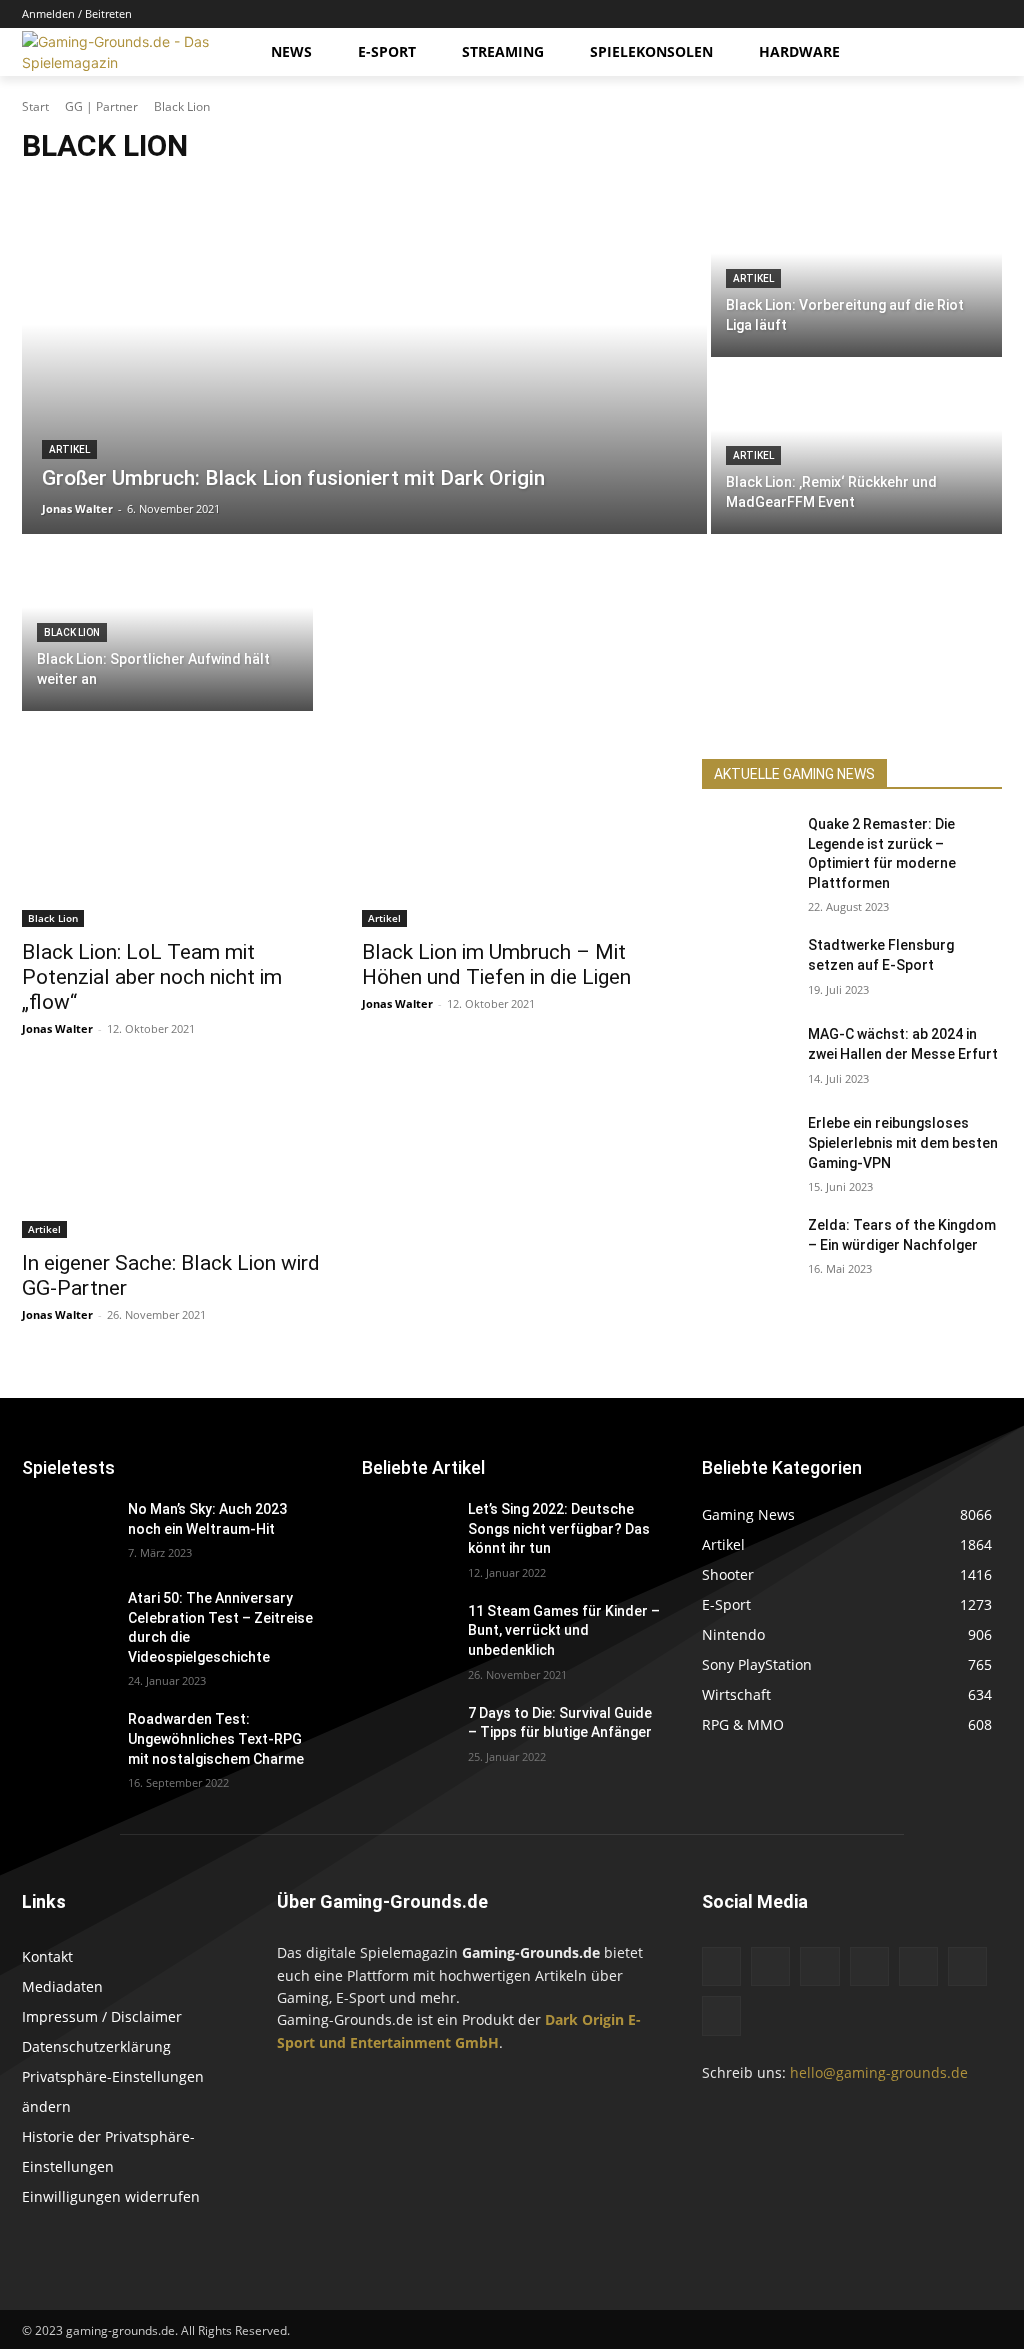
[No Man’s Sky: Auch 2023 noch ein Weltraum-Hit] (67, 1531)
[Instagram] (879, 14)
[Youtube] (990, 14)
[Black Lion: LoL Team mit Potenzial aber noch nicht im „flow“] (172, 843)
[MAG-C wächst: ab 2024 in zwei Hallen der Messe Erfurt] (747, 1056)
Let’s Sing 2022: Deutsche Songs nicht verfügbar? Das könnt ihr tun (559, 1528)
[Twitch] (935, 14)
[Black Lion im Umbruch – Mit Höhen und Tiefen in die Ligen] (512, 843)
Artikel (69, 449)
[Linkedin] (907, 14)
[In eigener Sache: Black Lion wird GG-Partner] (172, 1154)
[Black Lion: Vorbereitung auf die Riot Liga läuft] (856, 270)
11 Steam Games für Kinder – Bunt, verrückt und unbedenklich (564, 1630)
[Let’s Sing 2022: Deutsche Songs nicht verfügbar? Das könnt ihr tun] (407, 1531)
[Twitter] (962, 14)
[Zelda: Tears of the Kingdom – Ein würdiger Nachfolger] (747, 1247)
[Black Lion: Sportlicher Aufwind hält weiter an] (167, 624)
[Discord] (823, 14)
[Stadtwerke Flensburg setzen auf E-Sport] (747, 967)
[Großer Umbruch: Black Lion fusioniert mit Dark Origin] (364, 359)
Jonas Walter (57, 1028)
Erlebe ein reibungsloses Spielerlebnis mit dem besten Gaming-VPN (903, 1142)
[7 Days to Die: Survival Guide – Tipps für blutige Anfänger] (407, 1735)
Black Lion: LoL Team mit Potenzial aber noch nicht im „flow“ (152, 977)
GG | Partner (101, 106)
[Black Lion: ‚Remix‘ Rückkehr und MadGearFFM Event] (856, 447)
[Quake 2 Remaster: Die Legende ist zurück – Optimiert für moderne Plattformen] (747, 846)
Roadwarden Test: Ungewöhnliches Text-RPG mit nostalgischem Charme (216, 1738)
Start (35, 106)
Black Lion (72, 632)
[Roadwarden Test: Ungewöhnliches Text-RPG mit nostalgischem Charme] (67, 1741)
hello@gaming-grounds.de (879, 2072)
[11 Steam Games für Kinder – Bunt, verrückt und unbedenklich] (407, 1633)
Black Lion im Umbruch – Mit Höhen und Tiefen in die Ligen (496, 964)
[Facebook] (851, 14)
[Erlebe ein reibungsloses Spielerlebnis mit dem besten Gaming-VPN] (747, 1145)
